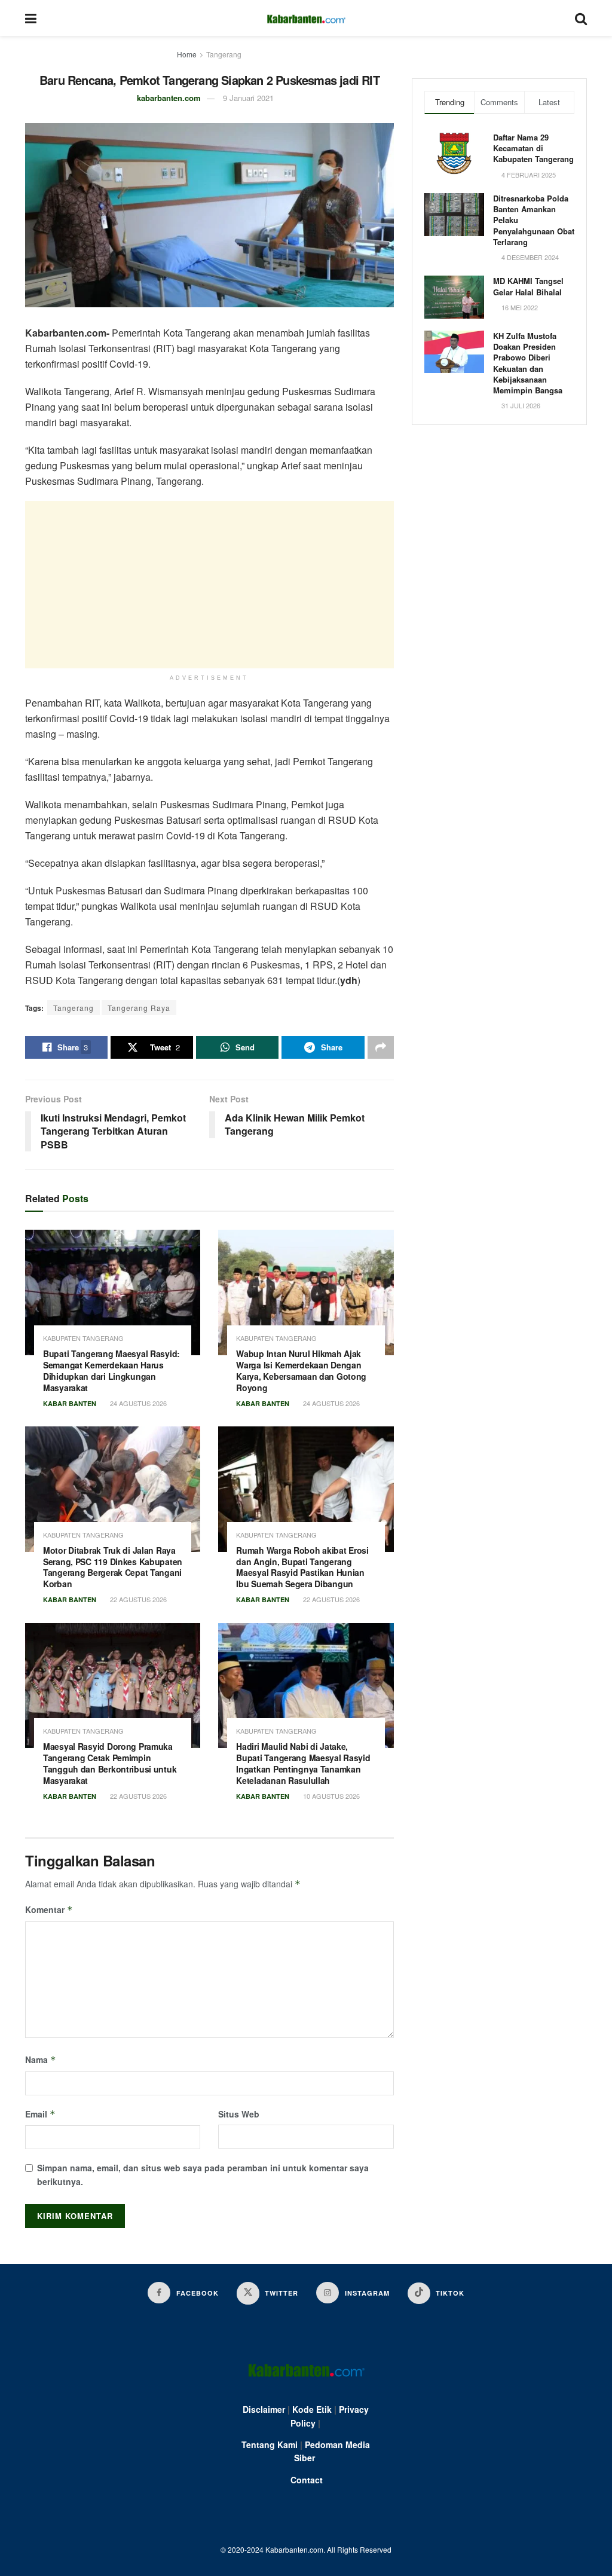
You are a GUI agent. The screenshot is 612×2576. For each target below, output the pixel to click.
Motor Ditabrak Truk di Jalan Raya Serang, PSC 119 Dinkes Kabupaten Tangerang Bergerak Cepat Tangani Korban (113, 1567)
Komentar (49, 1909)
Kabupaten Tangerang (83, 1338)
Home (187, 54)
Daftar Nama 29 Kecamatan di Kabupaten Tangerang (533, 148)
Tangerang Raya (139, 1008)
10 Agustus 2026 (331, 1796)
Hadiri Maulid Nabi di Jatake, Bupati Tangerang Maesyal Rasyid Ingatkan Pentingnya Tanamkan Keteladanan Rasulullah (303, 1763)
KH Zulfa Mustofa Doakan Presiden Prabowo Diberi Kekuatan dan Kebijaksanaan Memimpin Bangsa (528, 363)
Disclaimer (264, 2409)
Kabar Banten (70, 1403)
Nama (41, 2059)
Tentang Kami (270, 2444)
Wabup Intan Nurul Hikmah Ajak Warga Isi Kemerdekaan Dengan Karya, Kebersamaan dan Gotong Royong (301, 1370)
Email (40, 2114)
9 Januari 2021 (248, 98)
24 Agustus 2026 (137, 1403)
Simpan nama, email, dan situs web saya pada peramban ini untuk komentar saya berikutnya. (203, 2174)
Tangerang (224, 54)
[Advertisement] (209, 585)
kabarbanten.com (169, 98)
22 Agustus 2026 (137, 1599)
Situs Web (239, 2114)
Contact (307, 2480)
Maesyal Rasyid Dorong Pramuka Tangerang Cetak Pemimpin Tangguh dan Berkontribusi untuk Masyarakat (110, 1763)
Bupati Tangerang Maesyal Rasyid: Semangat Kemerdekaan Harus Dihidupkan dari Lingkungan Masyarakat (111, 1370)
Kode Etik (312, 2409)
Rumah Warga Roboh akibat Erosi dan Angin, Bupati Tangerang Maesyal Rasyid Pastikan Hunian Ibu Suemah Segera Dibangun (302, 1567)
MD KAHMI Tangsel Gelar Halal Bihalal (528, 286)
